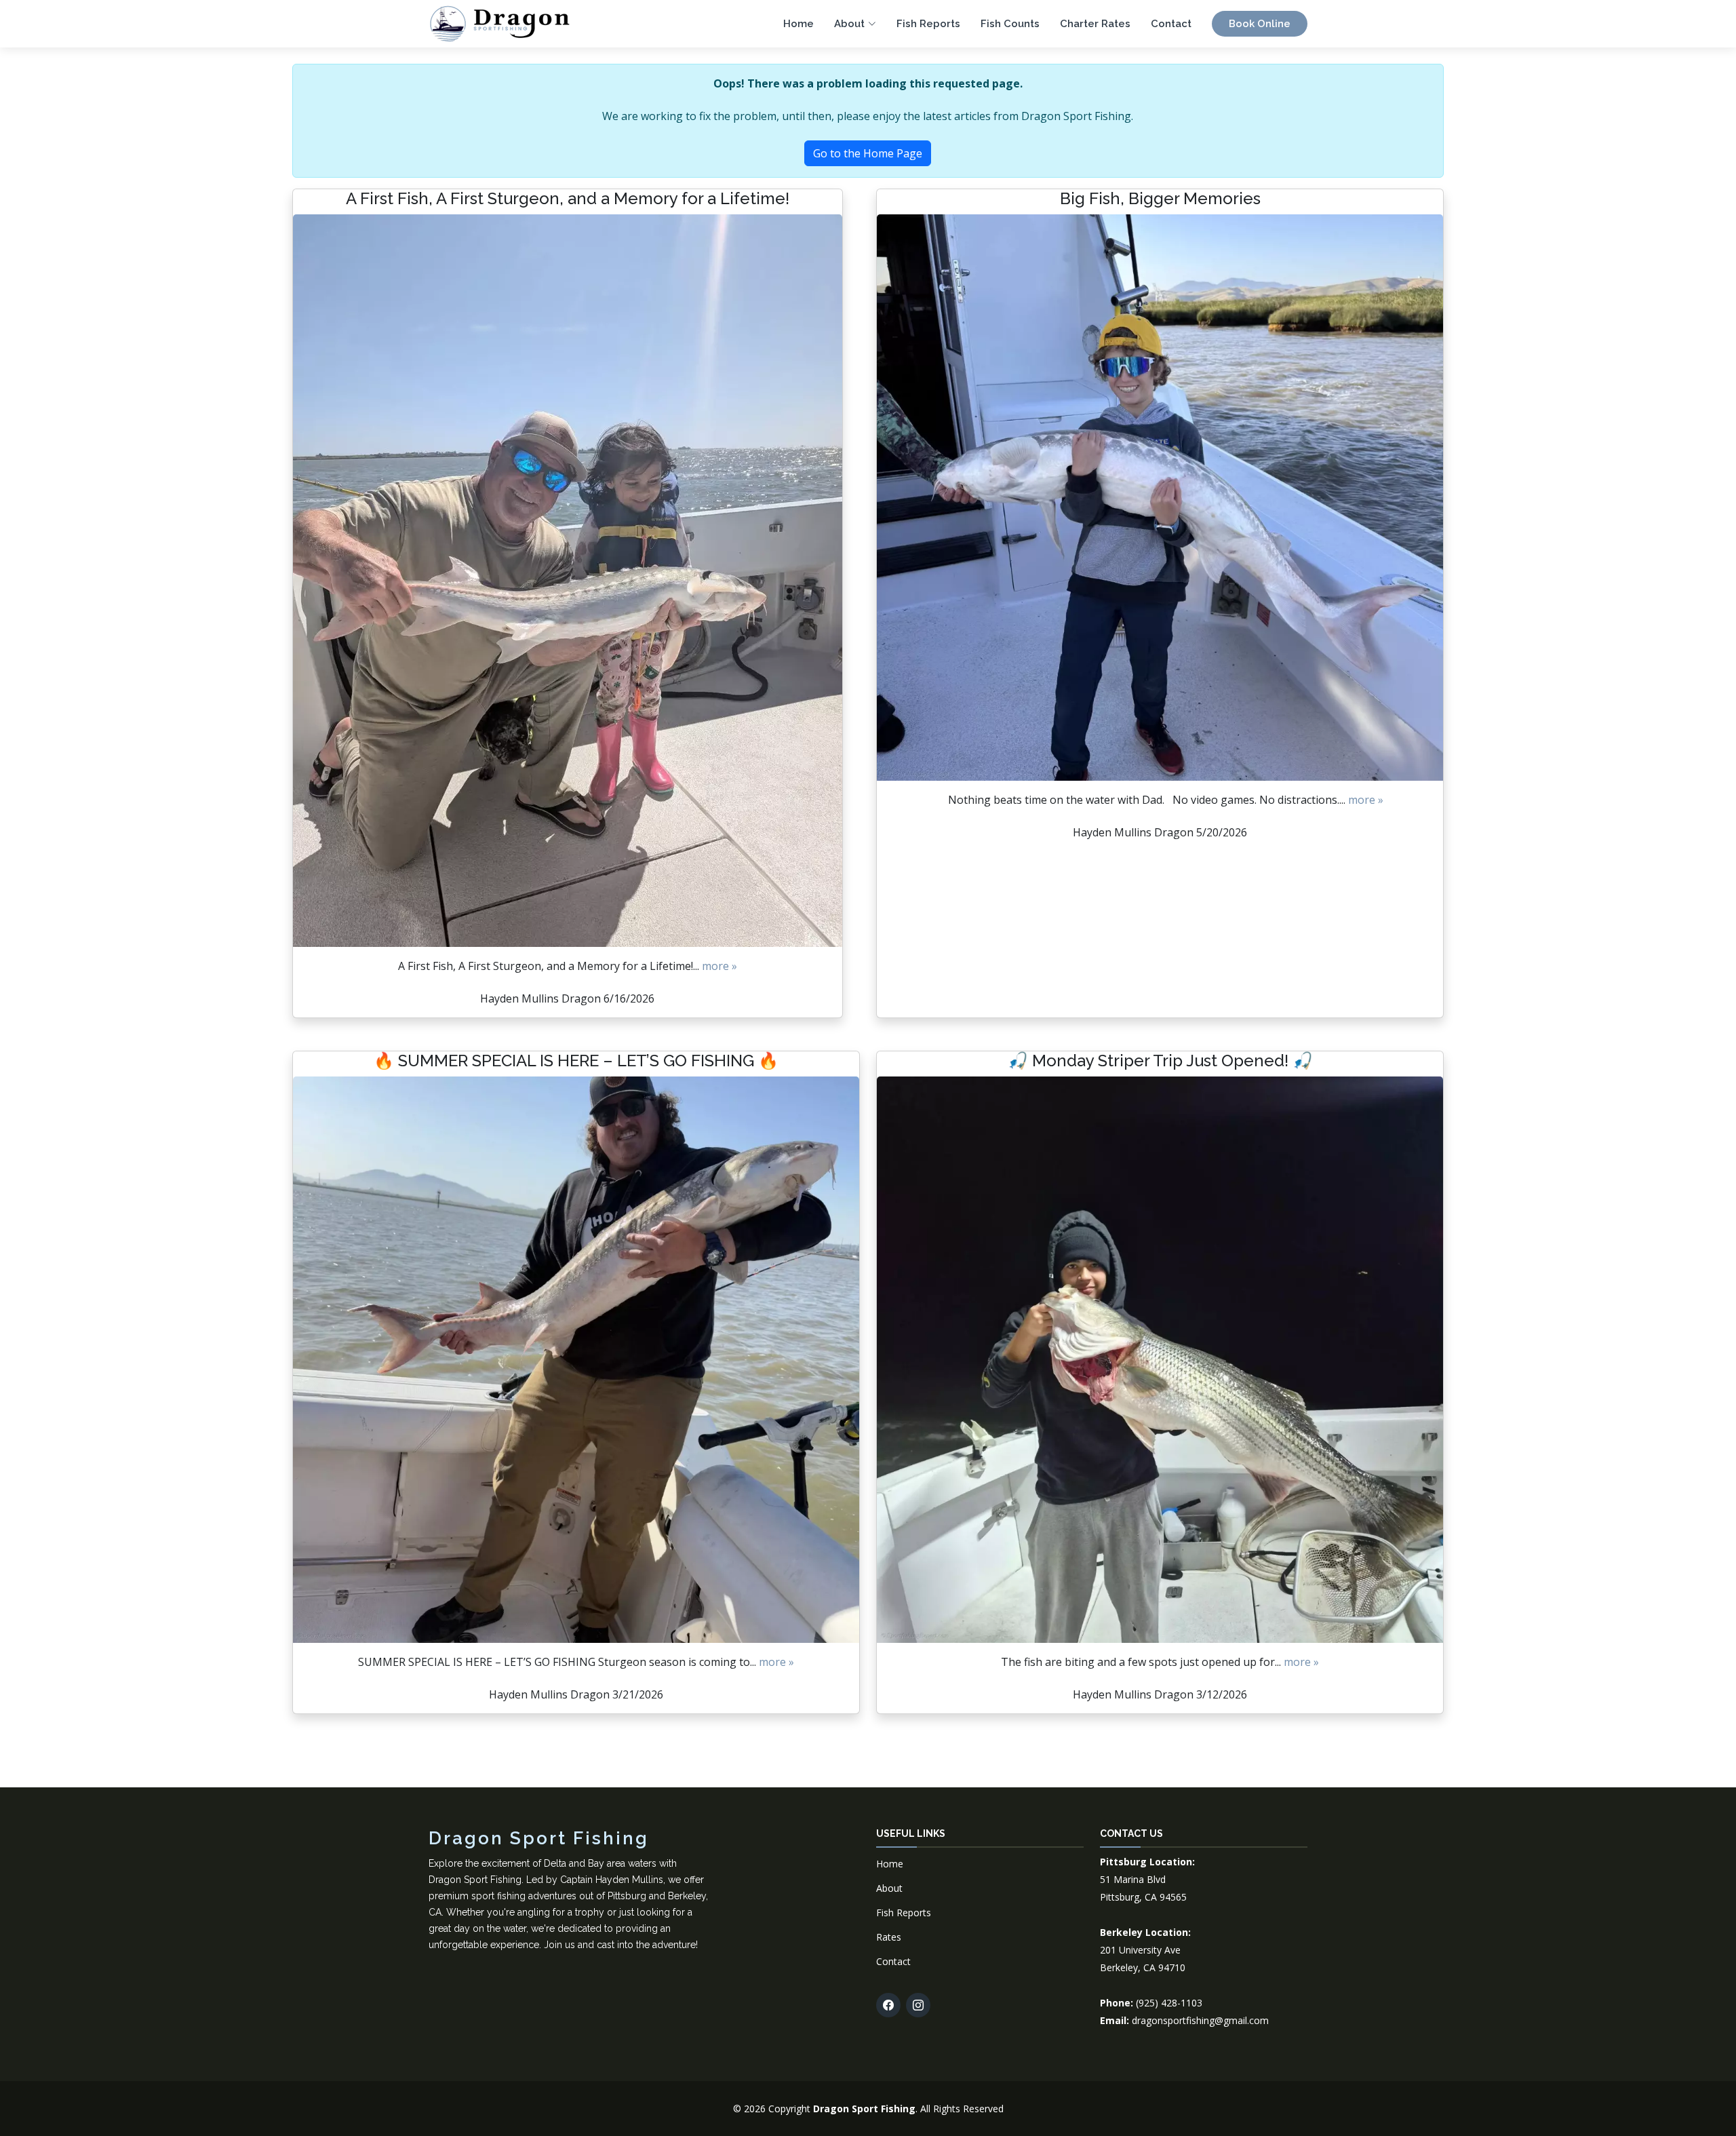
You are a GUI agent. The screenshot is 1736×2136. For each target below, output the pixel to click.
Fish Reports (928, 24)
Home (798, 24)
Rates (889, 1937)
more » (719, 966)
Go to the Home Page (868, 153)
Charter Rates (1095, 24)
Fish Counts (1010, 24)
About (889, 1888)
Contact (1171, 24)
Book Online (1260, 24)
